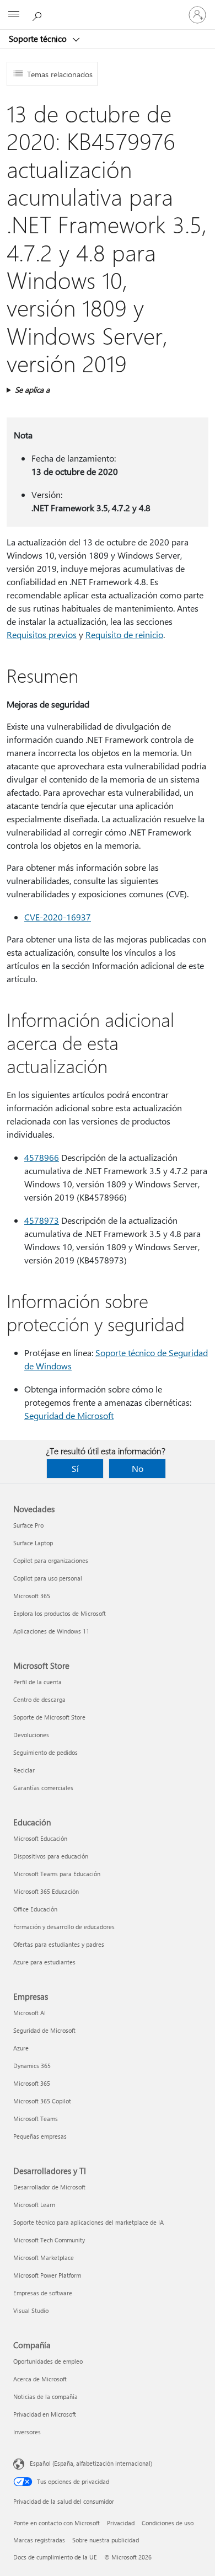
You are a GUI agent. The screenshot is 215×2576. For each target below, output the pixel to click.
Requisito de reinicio (124, 634)
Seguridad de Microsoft (69, 1415)
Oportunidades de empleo (48, 2361)
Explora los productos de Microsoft (60, 1613)
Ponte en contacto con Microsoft (57, 2523)
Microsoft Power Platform (47, 2275)
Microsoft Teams (36, 2119)
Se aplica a (32, 390)
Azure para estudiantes (44, 1962)
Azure (21, 2048)
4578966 (42, 1157)
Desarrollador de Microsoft (49, 2187)
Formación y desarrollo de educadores (64, 1927)
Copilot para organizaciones (51, 1560)
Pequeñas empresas (40, 2136)
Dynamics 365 (32, 2066)
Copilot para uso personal (48, 1578)
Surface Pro (28, 1525)
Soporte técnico (39, 39)
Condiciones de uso (168, 2523)
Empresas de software (43, 2293)
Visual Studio (31, 2310)
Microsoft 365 (32, 1596)
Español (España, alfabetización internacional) (91, 2463)
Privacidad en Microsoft (45, 2414)
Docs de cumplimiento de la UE (55, 2557)
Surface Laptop (33, 1543)
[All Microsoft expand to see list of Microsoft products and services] (14, 15)
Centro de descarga (39, 1699)
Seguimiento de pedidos (45, 1752)
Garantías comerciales (43, 1788)
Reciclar (24, 1770)
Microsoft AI (29, 2013)
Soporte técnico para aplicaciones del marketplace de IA (88, 2222)
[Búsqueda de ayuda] (39, 14)
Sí (75, 1468)
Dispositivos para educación (51, 1856)
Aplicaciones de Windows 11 (51, 1631)
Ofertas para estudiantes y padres (59, 1944)
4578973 (42, 1220)
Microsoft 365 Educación (46, 1891)
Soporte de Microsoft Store (49, 1717)
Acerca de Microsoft (40, 2379)
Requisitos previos (42, 634)
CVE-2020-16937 (58, 917)
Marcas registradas (39, 2540)
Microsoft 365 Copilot (42, 2101)
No (138, 1468)
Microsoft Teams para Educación (57, 1874)
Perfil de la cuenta (37, 1682)
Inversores (27, 2432)
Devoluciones (31, 1735)
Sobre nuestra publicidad (106, 2540)
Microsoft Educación (40, 1838)
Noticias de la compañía (45, 2396)
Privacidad (121, 2523)
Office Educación (35, 1909)
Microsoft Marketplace (44, 2258)
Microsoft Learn (34, 2205)
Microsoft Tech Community (49, 2240)
